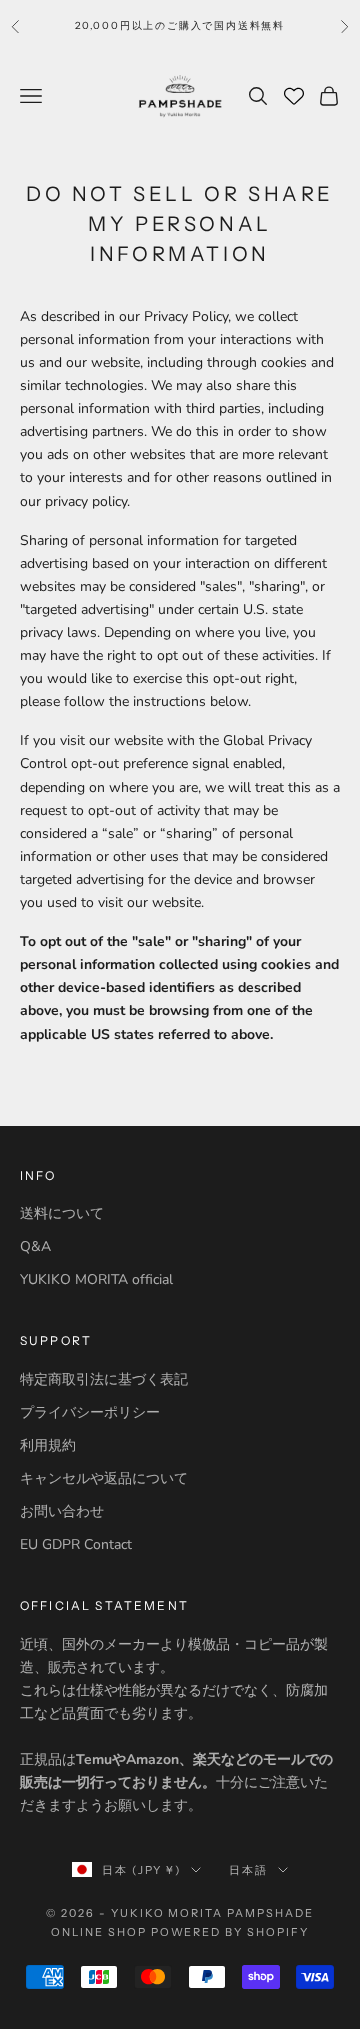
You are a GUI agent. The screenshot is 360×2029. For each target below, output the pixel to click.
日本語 (248, 1870)
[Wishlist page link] (294, 96)
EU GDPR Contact (76, 1544)
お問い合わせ (62, 1511)
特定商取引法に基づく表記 (104, 1379)
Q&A (35, 1246)
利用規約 (48, 1445)
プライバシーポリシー (90, 1412)
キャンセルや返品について (104, 1478)
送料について (62, 1213)
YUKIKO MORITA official (96, 1279)
